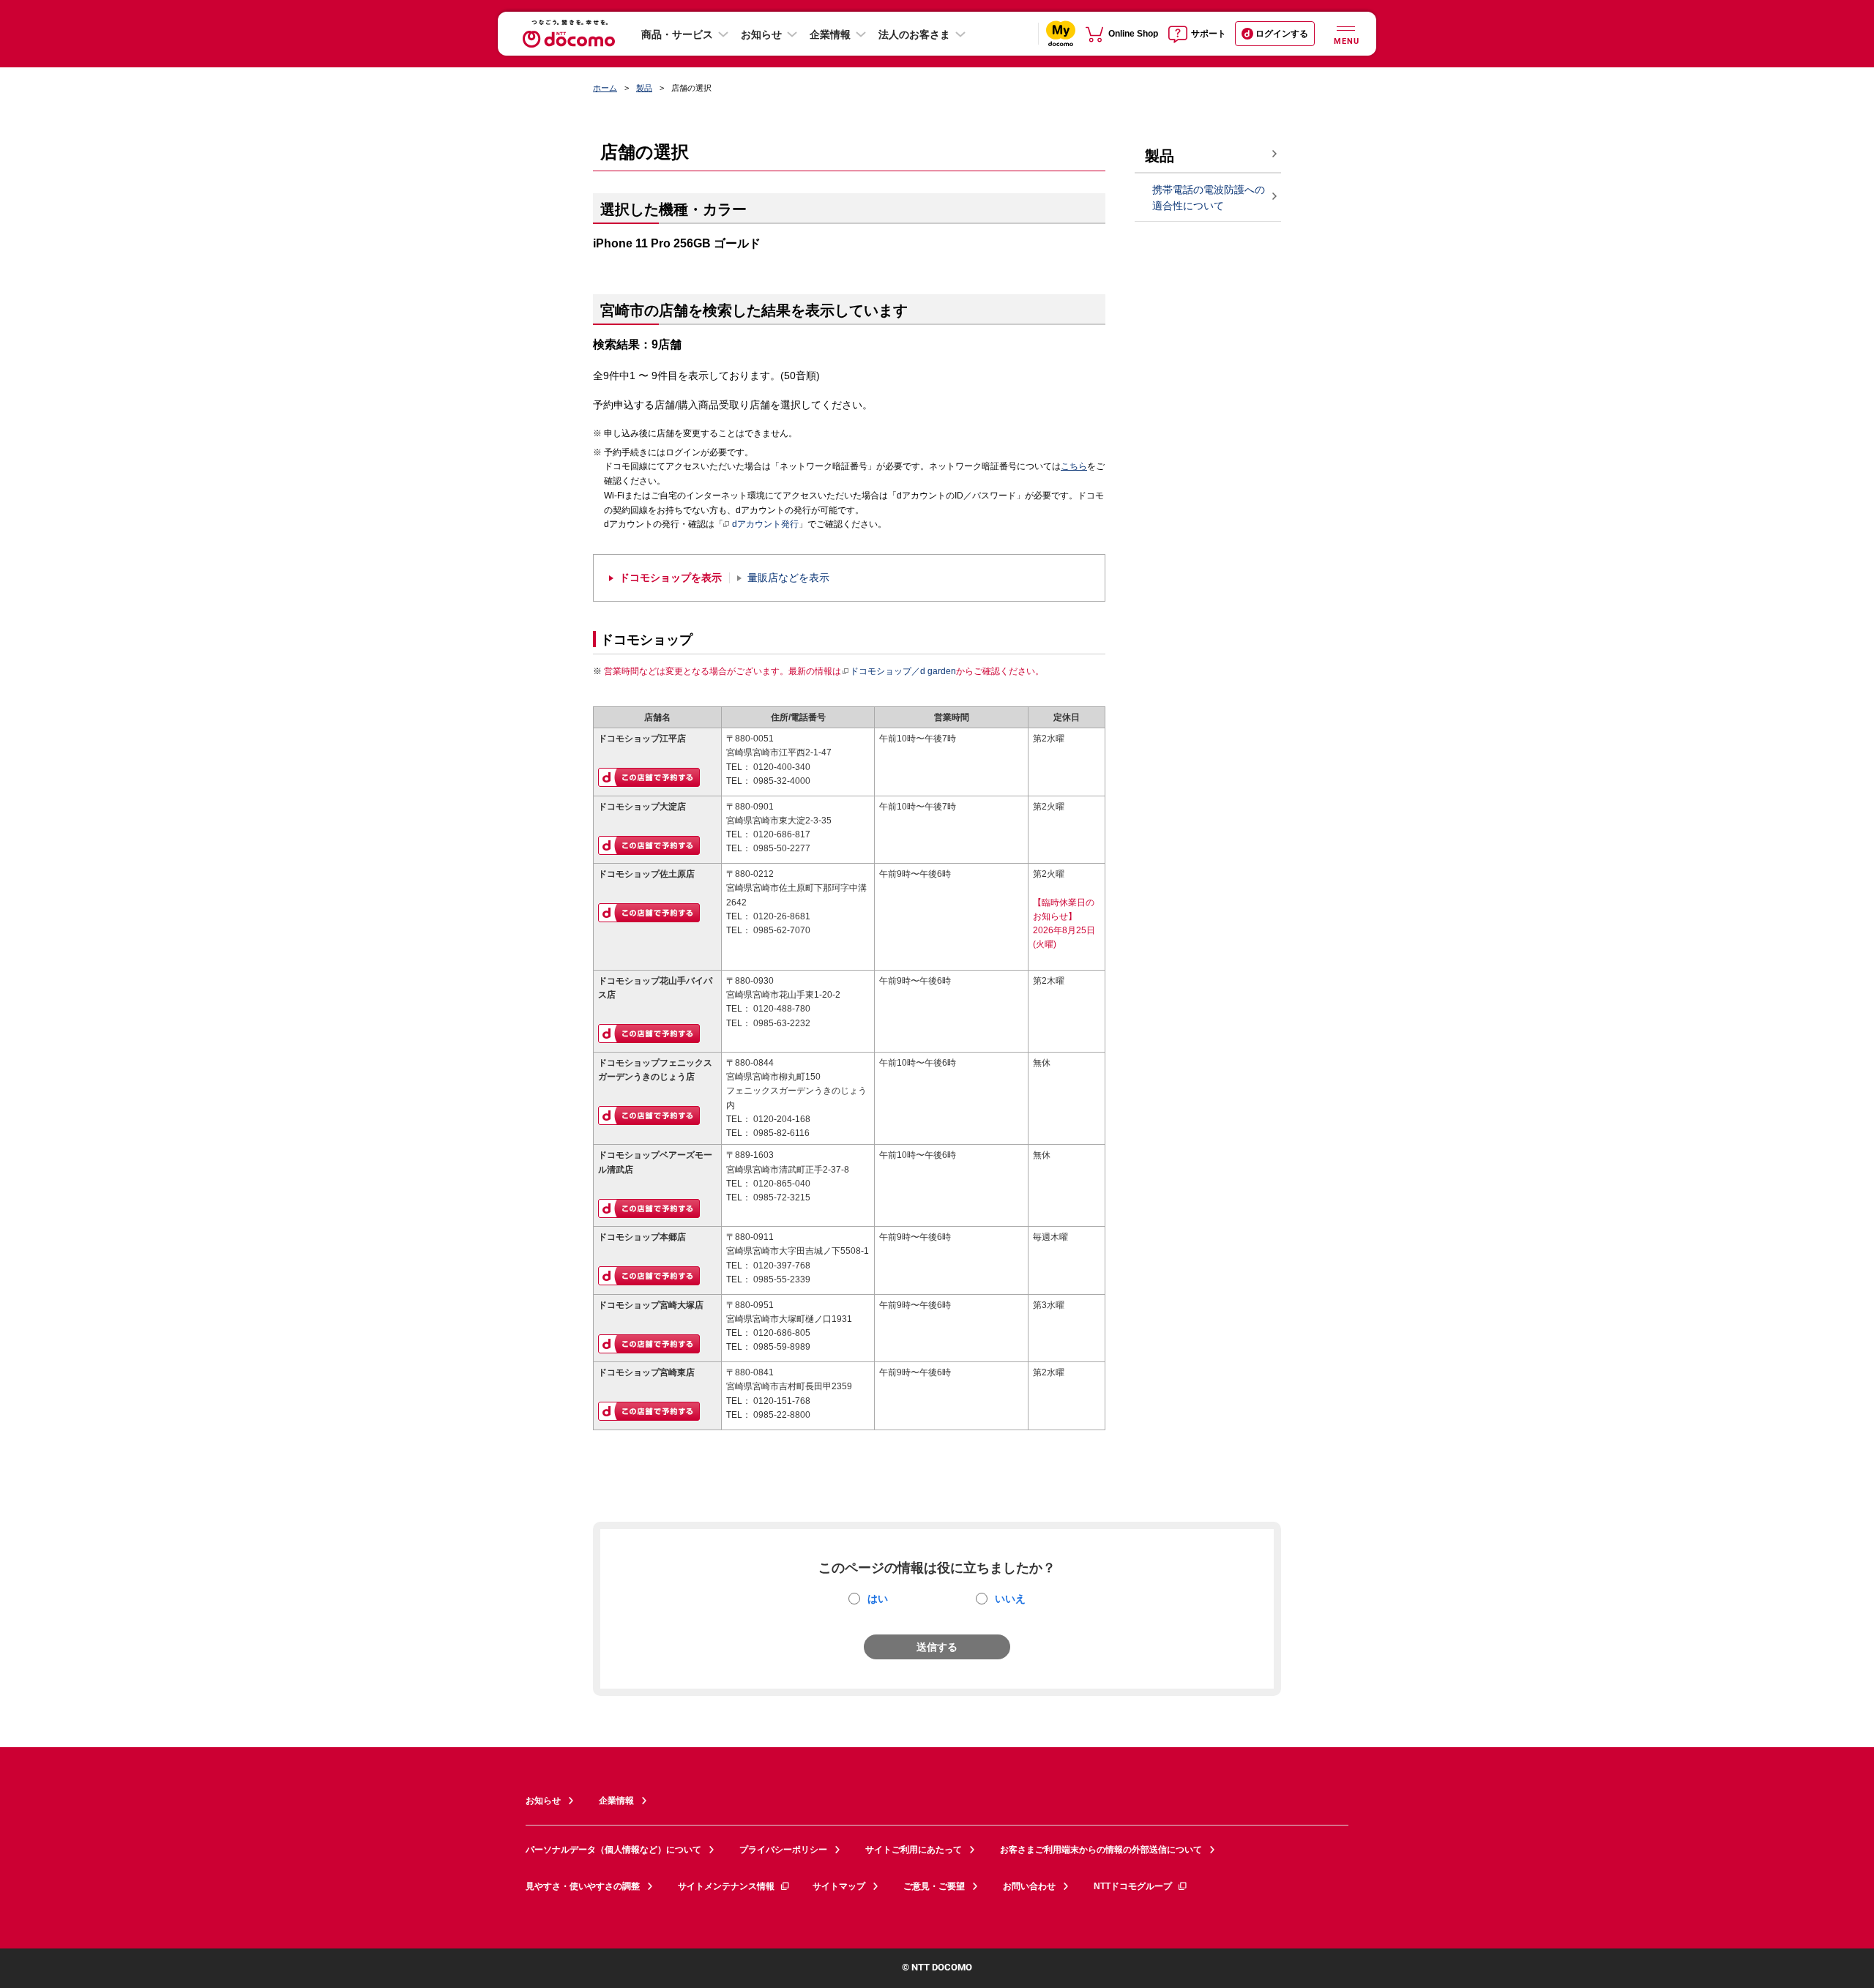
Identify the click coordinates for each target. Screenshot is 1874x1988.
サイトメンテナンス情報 (726, 1886)
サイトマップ (839, 1886)
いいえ (1010, 1599)
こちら (1074, 466)
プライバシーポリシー (783, 1850)
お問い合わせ (1029, 1886)
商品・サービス (677, 34)
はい (878, 1599)
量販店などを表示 (788, 578)
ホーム (605, 88)
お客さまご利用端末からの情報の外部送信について (1101, 1850)
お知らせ (761, 34)
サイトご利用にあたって (914, 1850)
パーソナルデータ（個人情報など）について (613, 1850)
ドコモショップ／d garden (903, 671)
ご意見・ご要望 (934, 1886)
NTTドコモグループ (1133, 1886)
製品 (644, 88)
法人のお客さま (914, 34)
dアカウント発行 (765, 524)
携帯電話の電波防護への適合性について (1209, 198)
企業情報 (830, 34)
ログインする (1282, 34)
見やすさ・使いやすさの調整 (583, 1886)
